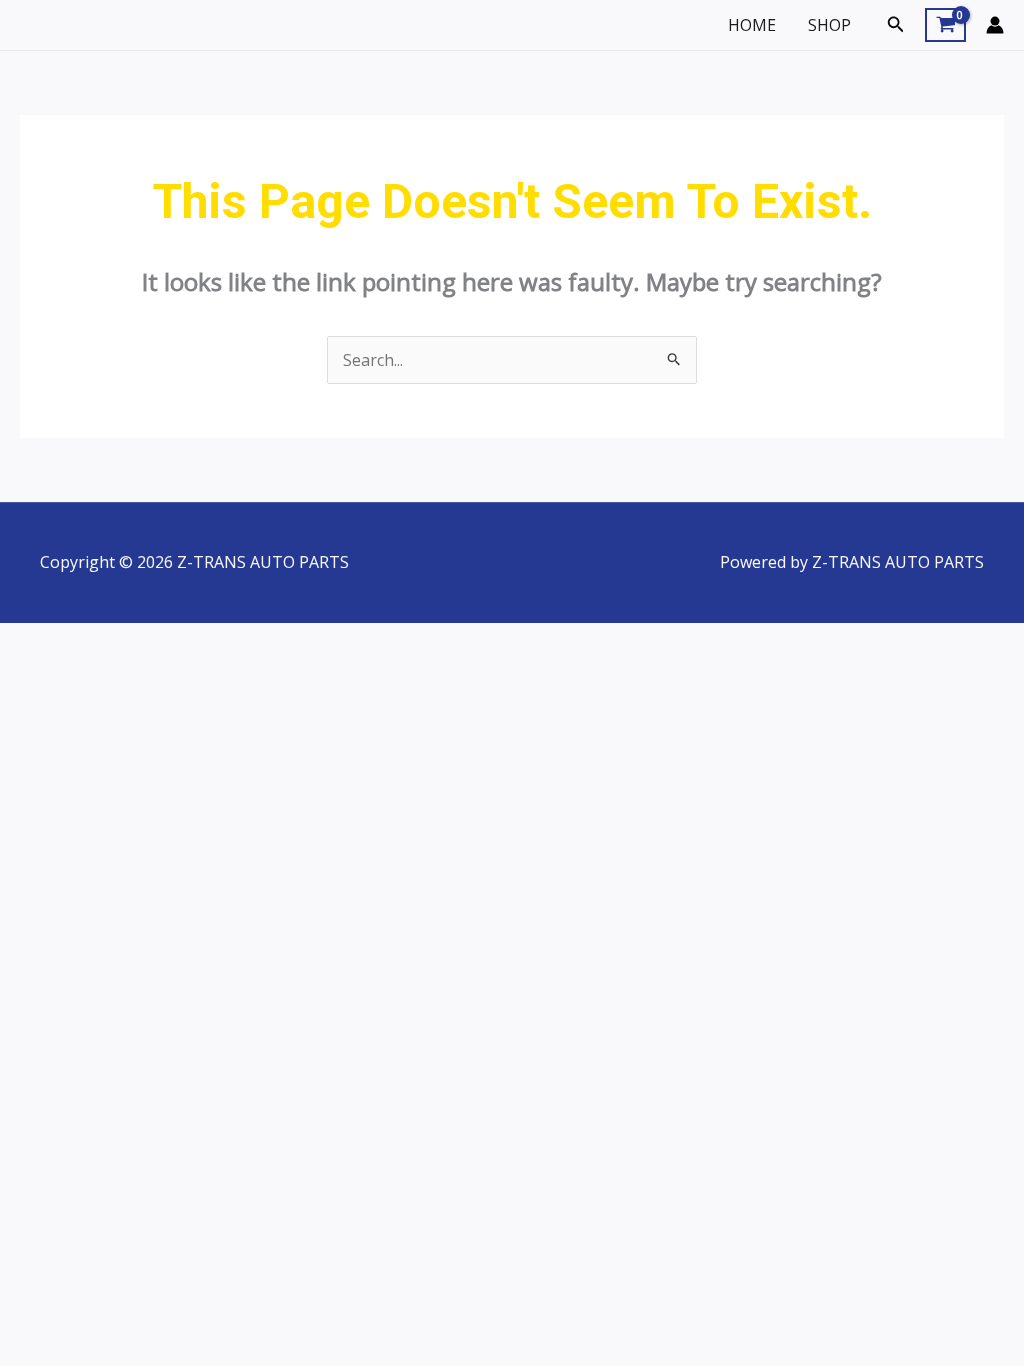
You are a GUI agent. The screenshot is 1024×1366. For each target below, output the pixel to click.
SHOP (829, 25)
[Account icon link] (995, 25)
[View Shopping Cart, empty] (945, 25)
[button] (896, 25)
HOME (752, 25)
